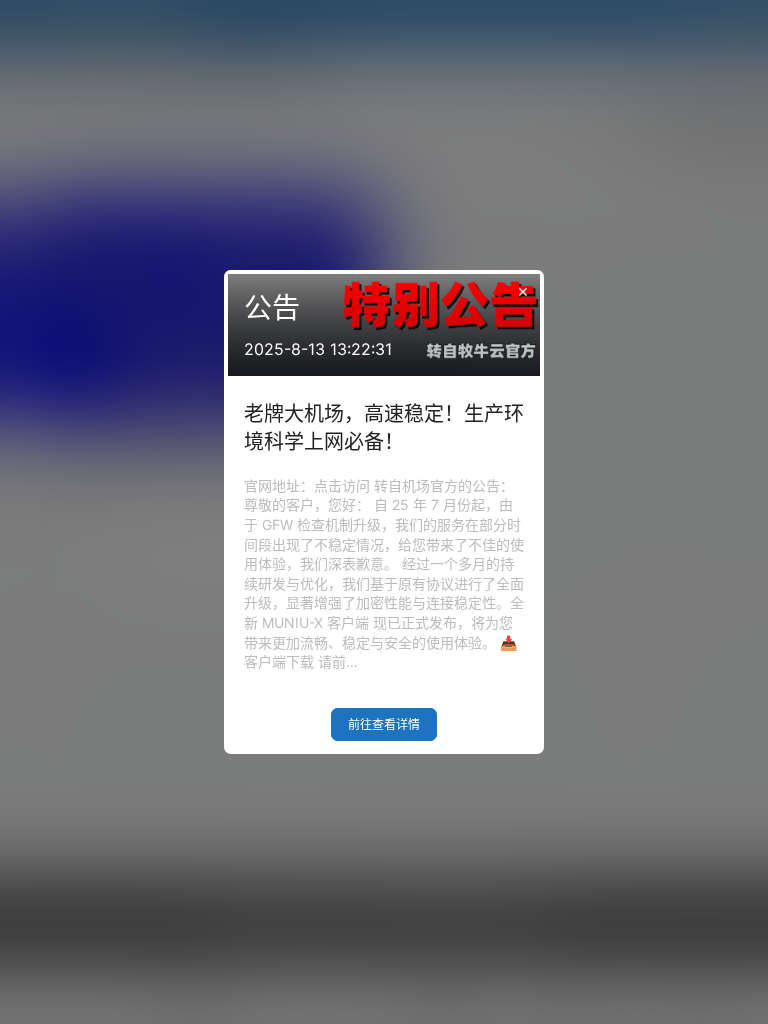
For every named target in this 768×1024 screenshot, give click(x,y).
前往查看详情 (384, 724)
